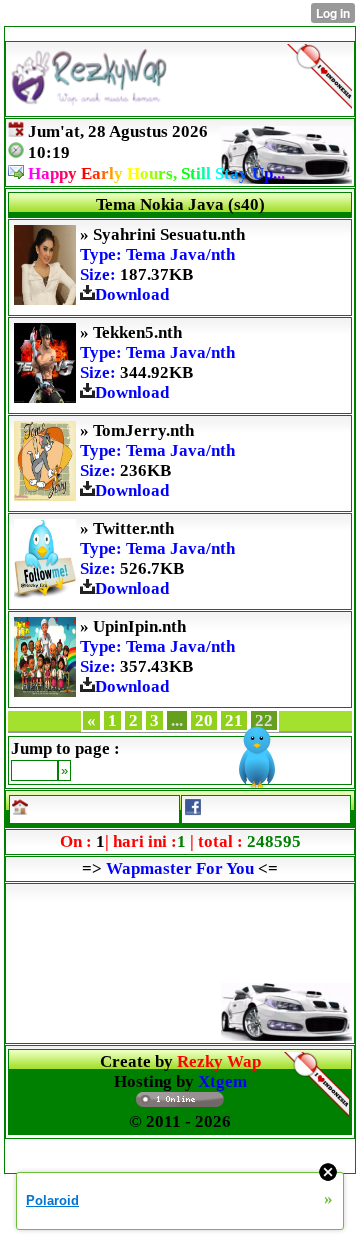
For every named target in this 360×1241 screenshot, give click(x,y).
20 (204, 720)
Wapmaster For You (180, 868)
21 (234, 720)
